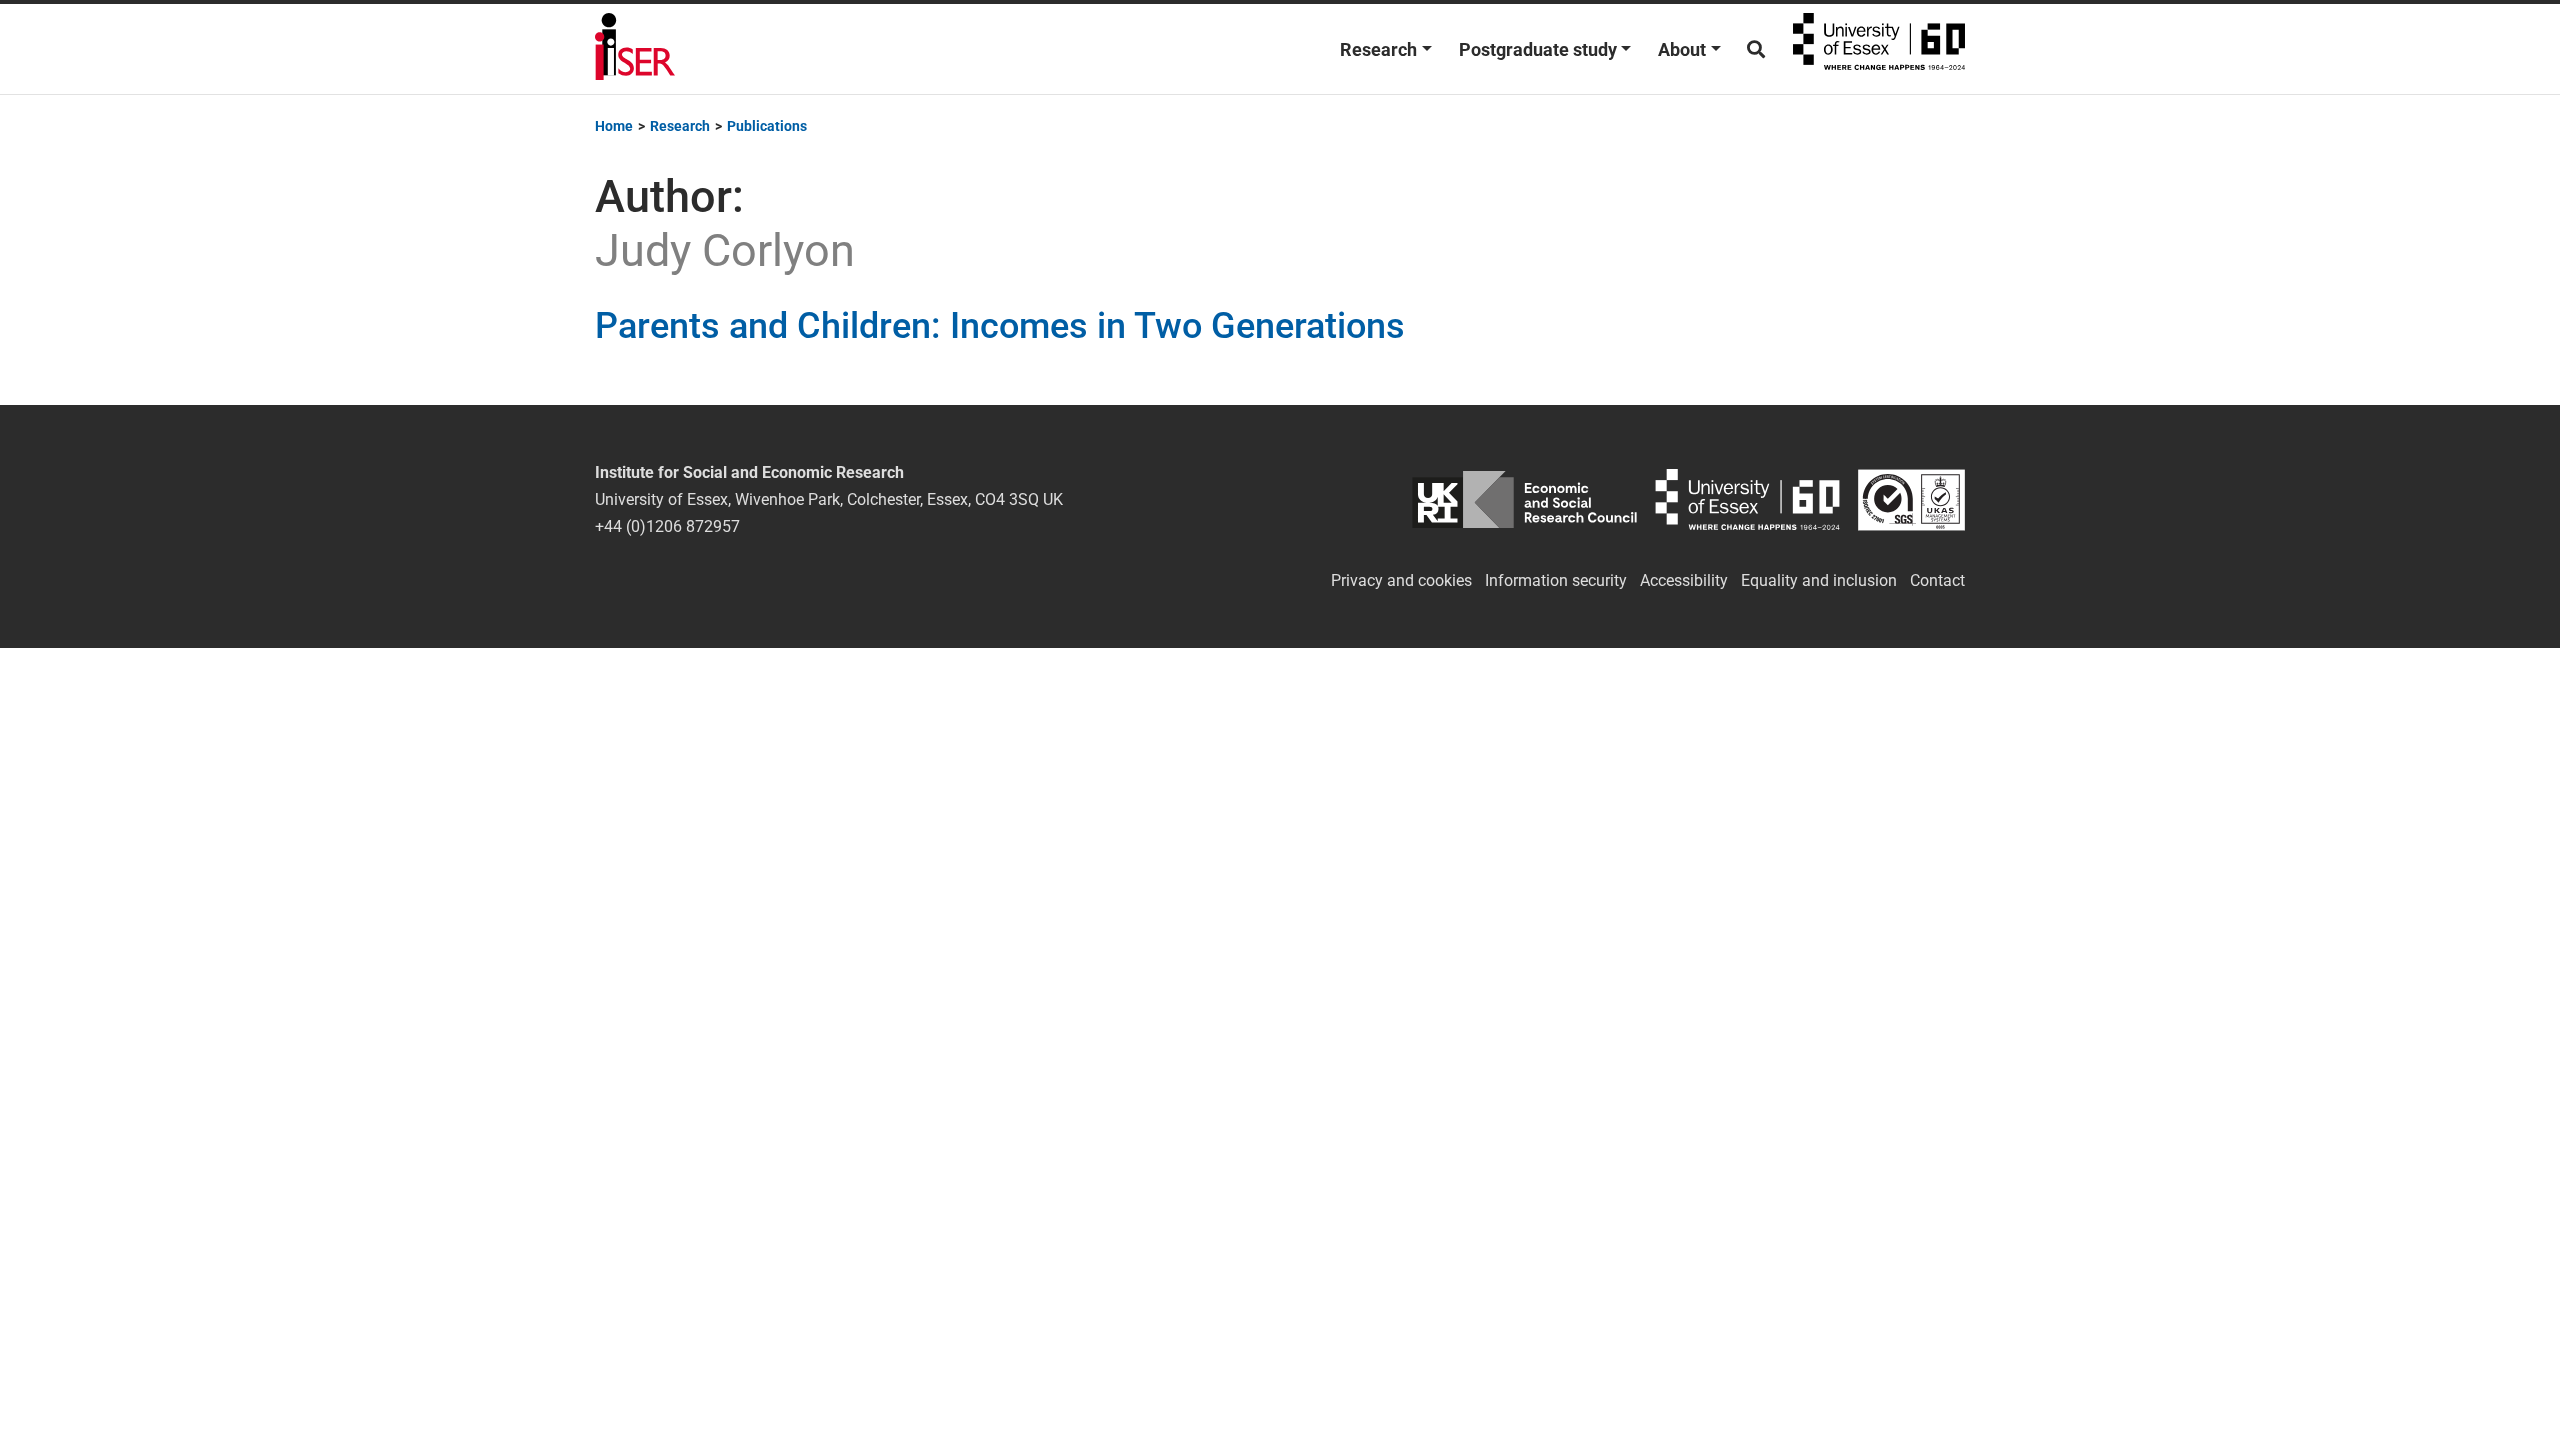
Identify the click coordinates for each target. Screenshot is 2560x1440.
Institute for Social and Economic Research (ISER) (635, 49)
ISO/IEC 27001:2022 (1911, 499)
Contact (1937, 580)
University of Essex (1879, 49)
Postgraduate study (1538, 49)
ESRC (1524, 499)
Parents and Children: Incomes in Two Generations (1000, 326)
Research (1378, 49)
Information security (1556, 580)
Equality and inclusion (1819, 580)
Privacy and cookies (1401, 580)
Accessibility (1684, 580)
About (1682, 49)
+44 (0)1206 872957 (667, 526)
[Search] (1756, 49)
